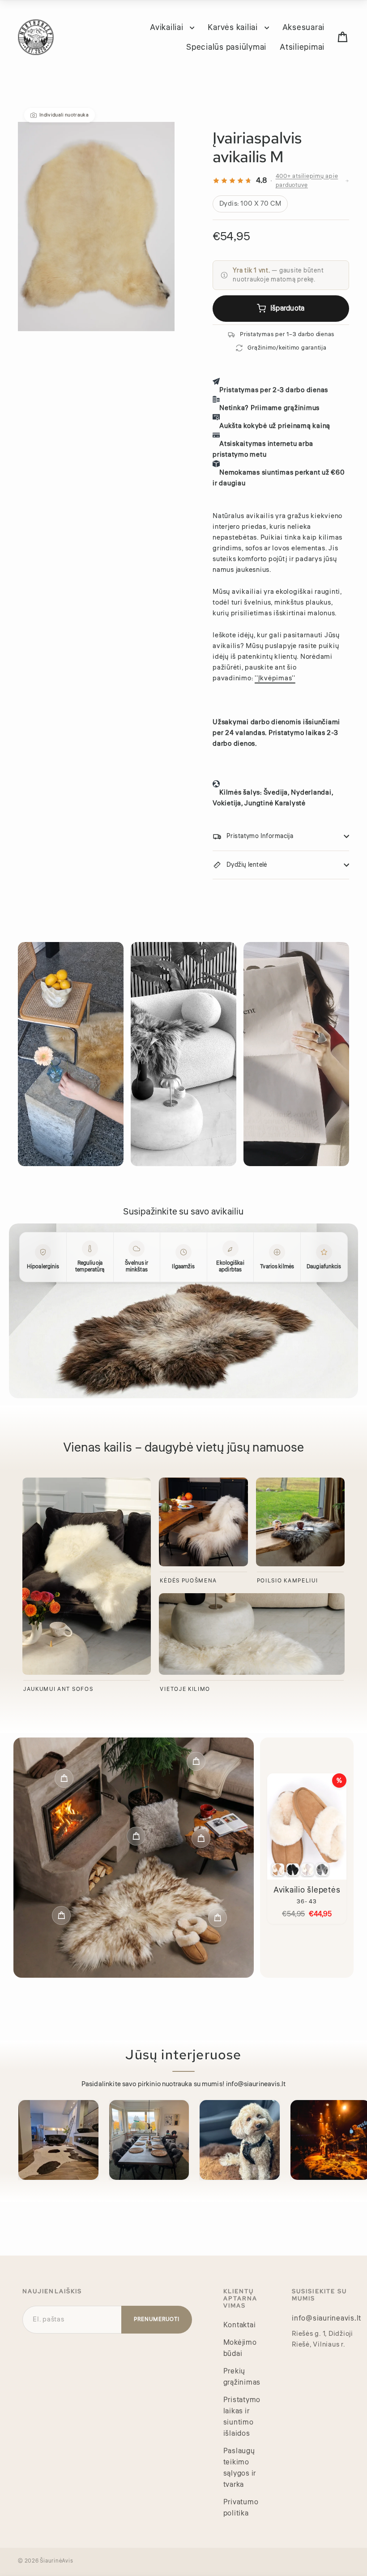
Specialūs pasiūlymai (226, 47)
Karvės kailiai (234, 27)
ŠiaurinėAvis (56, 2561)
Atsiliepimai (302, 47)
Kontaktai (240, 2325)
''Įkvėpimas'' (275, 678)
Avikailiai (168, 27)
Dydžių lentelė (247, 865)
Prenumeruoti (157, 2319)
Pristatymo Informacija (260, 836)
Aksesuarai (304, 27)
